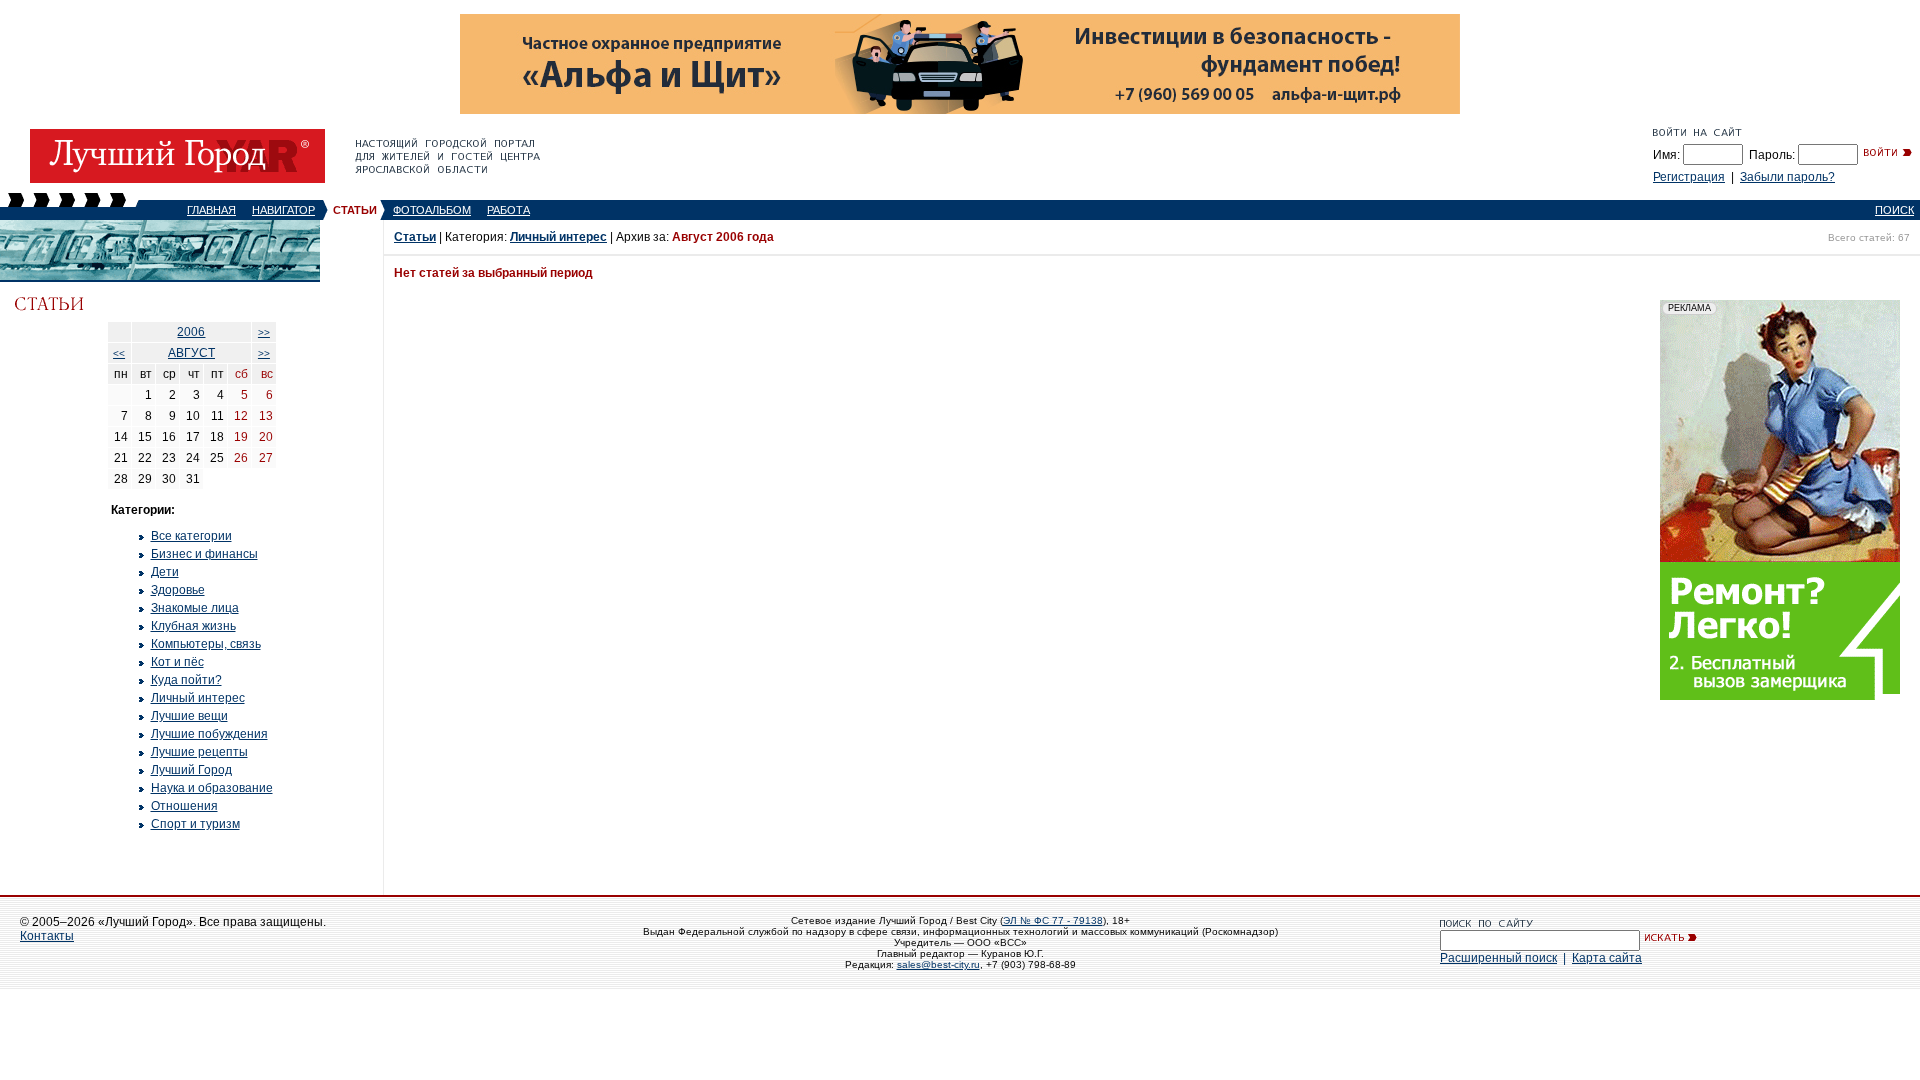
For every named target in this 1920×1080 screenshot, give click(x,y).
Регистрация (1689, 177)
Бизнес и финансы (204, 554)
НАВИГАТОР (283, 210)
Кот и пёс (177, 662)
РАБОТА (508, 210)
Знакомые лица (195, 608)
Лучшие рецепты (199, 752)
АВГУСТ (191, 353)
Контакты (47, 936)
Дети (165, 572)
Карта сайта (1607, 958)
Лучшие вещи (189, 716)
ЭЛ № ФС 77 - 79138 (1053, 920)
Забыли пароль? (1787, 177)
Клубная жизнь (193, 626)
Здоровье (178, 590)
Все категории (191, 536)
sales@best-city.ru (938, 964)
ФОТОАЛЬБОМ (432, 210)
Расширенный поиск (1498, 958)
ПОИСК (1894, 210)
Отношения (184, 806)
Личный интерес (198, 698)
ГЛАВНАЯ (211, 210)
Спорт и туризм (195, 824)
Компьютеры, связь (206, 644)
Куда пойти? (186, 680)
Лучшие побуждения (209, 734)
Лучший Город (191, 770)
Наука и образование (212, 788)
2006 (191, 332)
